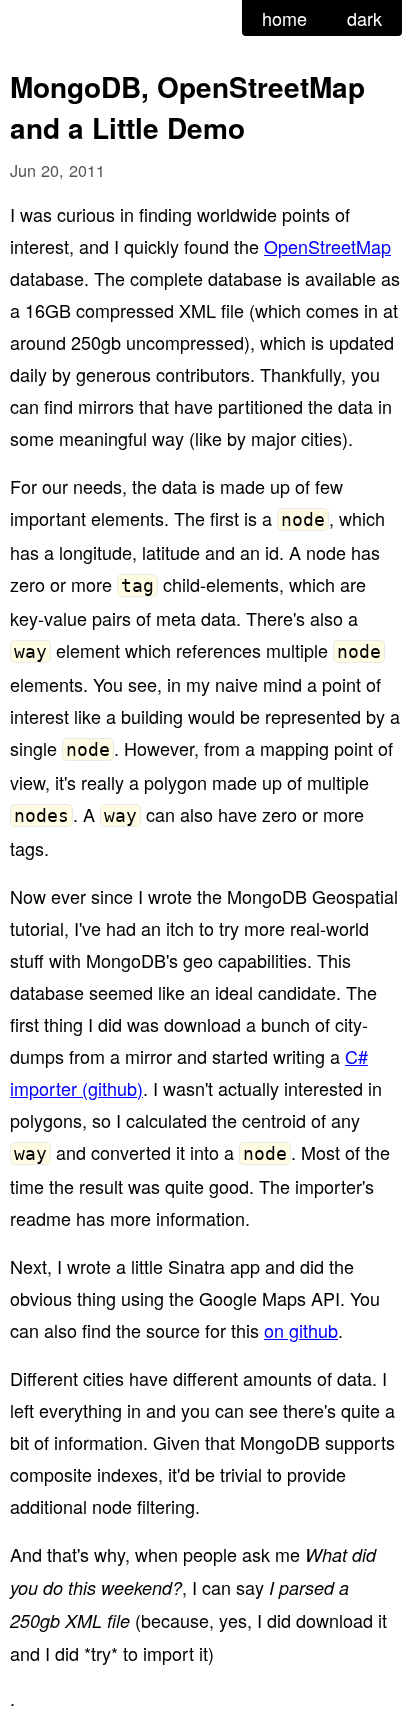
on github (301, 1330)
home (284, 18)
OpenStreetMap (327, 246)
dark (364, 18)
